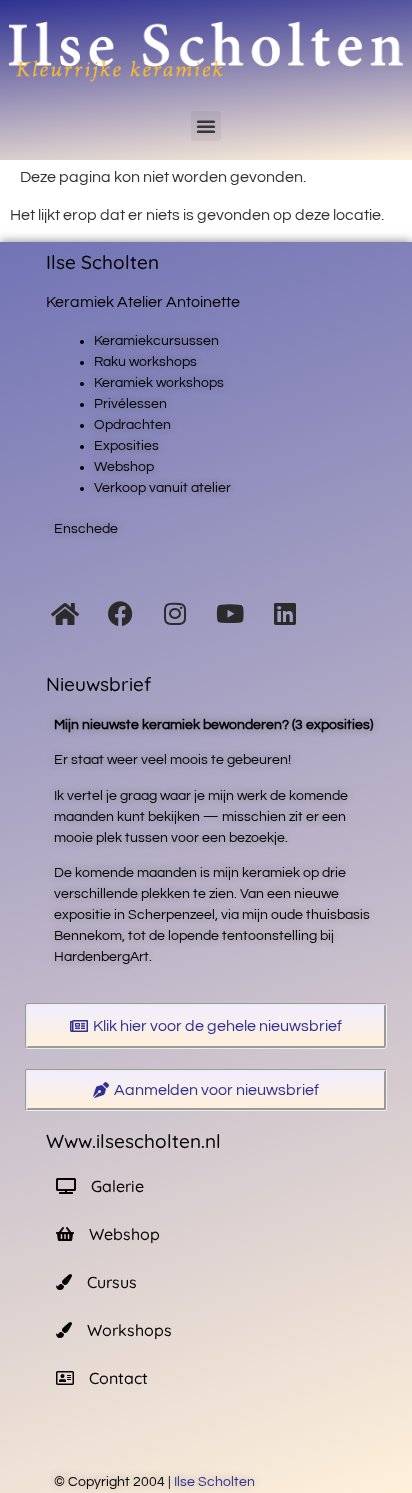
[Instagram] (175, 614)
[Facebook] (120, 614)
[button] (206, 126)
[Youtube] (230, 614)
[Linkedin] (285, 614)
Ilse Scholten (216, 1482)
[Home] (65, 614)
